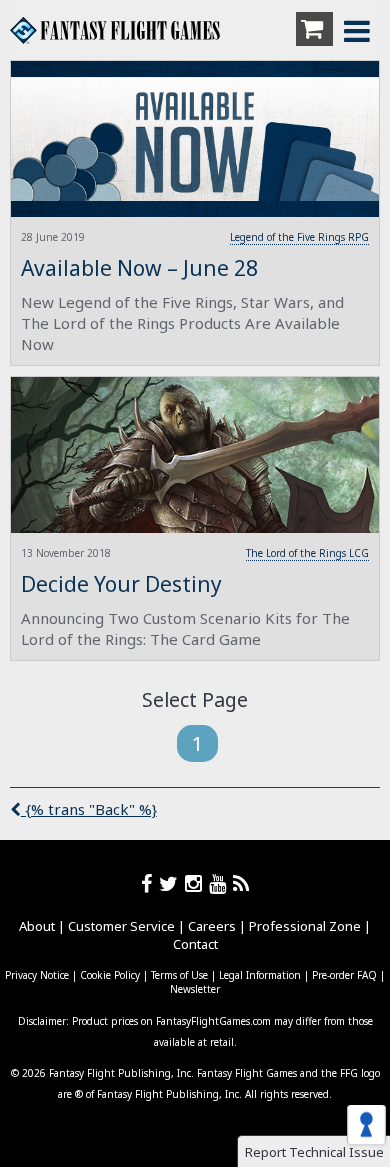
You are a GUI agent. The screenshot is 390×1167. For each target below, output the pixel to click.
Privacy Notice (37, 975)
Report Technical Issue (314, 1152)
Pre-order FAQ (344, 975)
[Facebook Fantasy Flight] (150, 883)
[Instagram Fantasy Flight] (197, 883)
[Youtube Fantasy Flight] (221, 883)
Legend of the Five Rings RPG (299, 237)
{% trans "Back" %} (89, 809)
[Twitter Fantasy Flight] (172, 883)
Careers (212, 926)
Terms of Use (179, 975)
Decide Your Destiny (121, 584)
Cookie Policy (110, 975)
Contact (195, 944)
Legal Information (260, 975)
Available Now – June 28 (139, 268)
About (37, 926)
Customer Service (121, 926)
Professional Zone (305, 926)
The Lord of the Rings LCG (307, 553)
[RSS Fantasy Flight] (241, 883)
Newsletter (195, 989)
